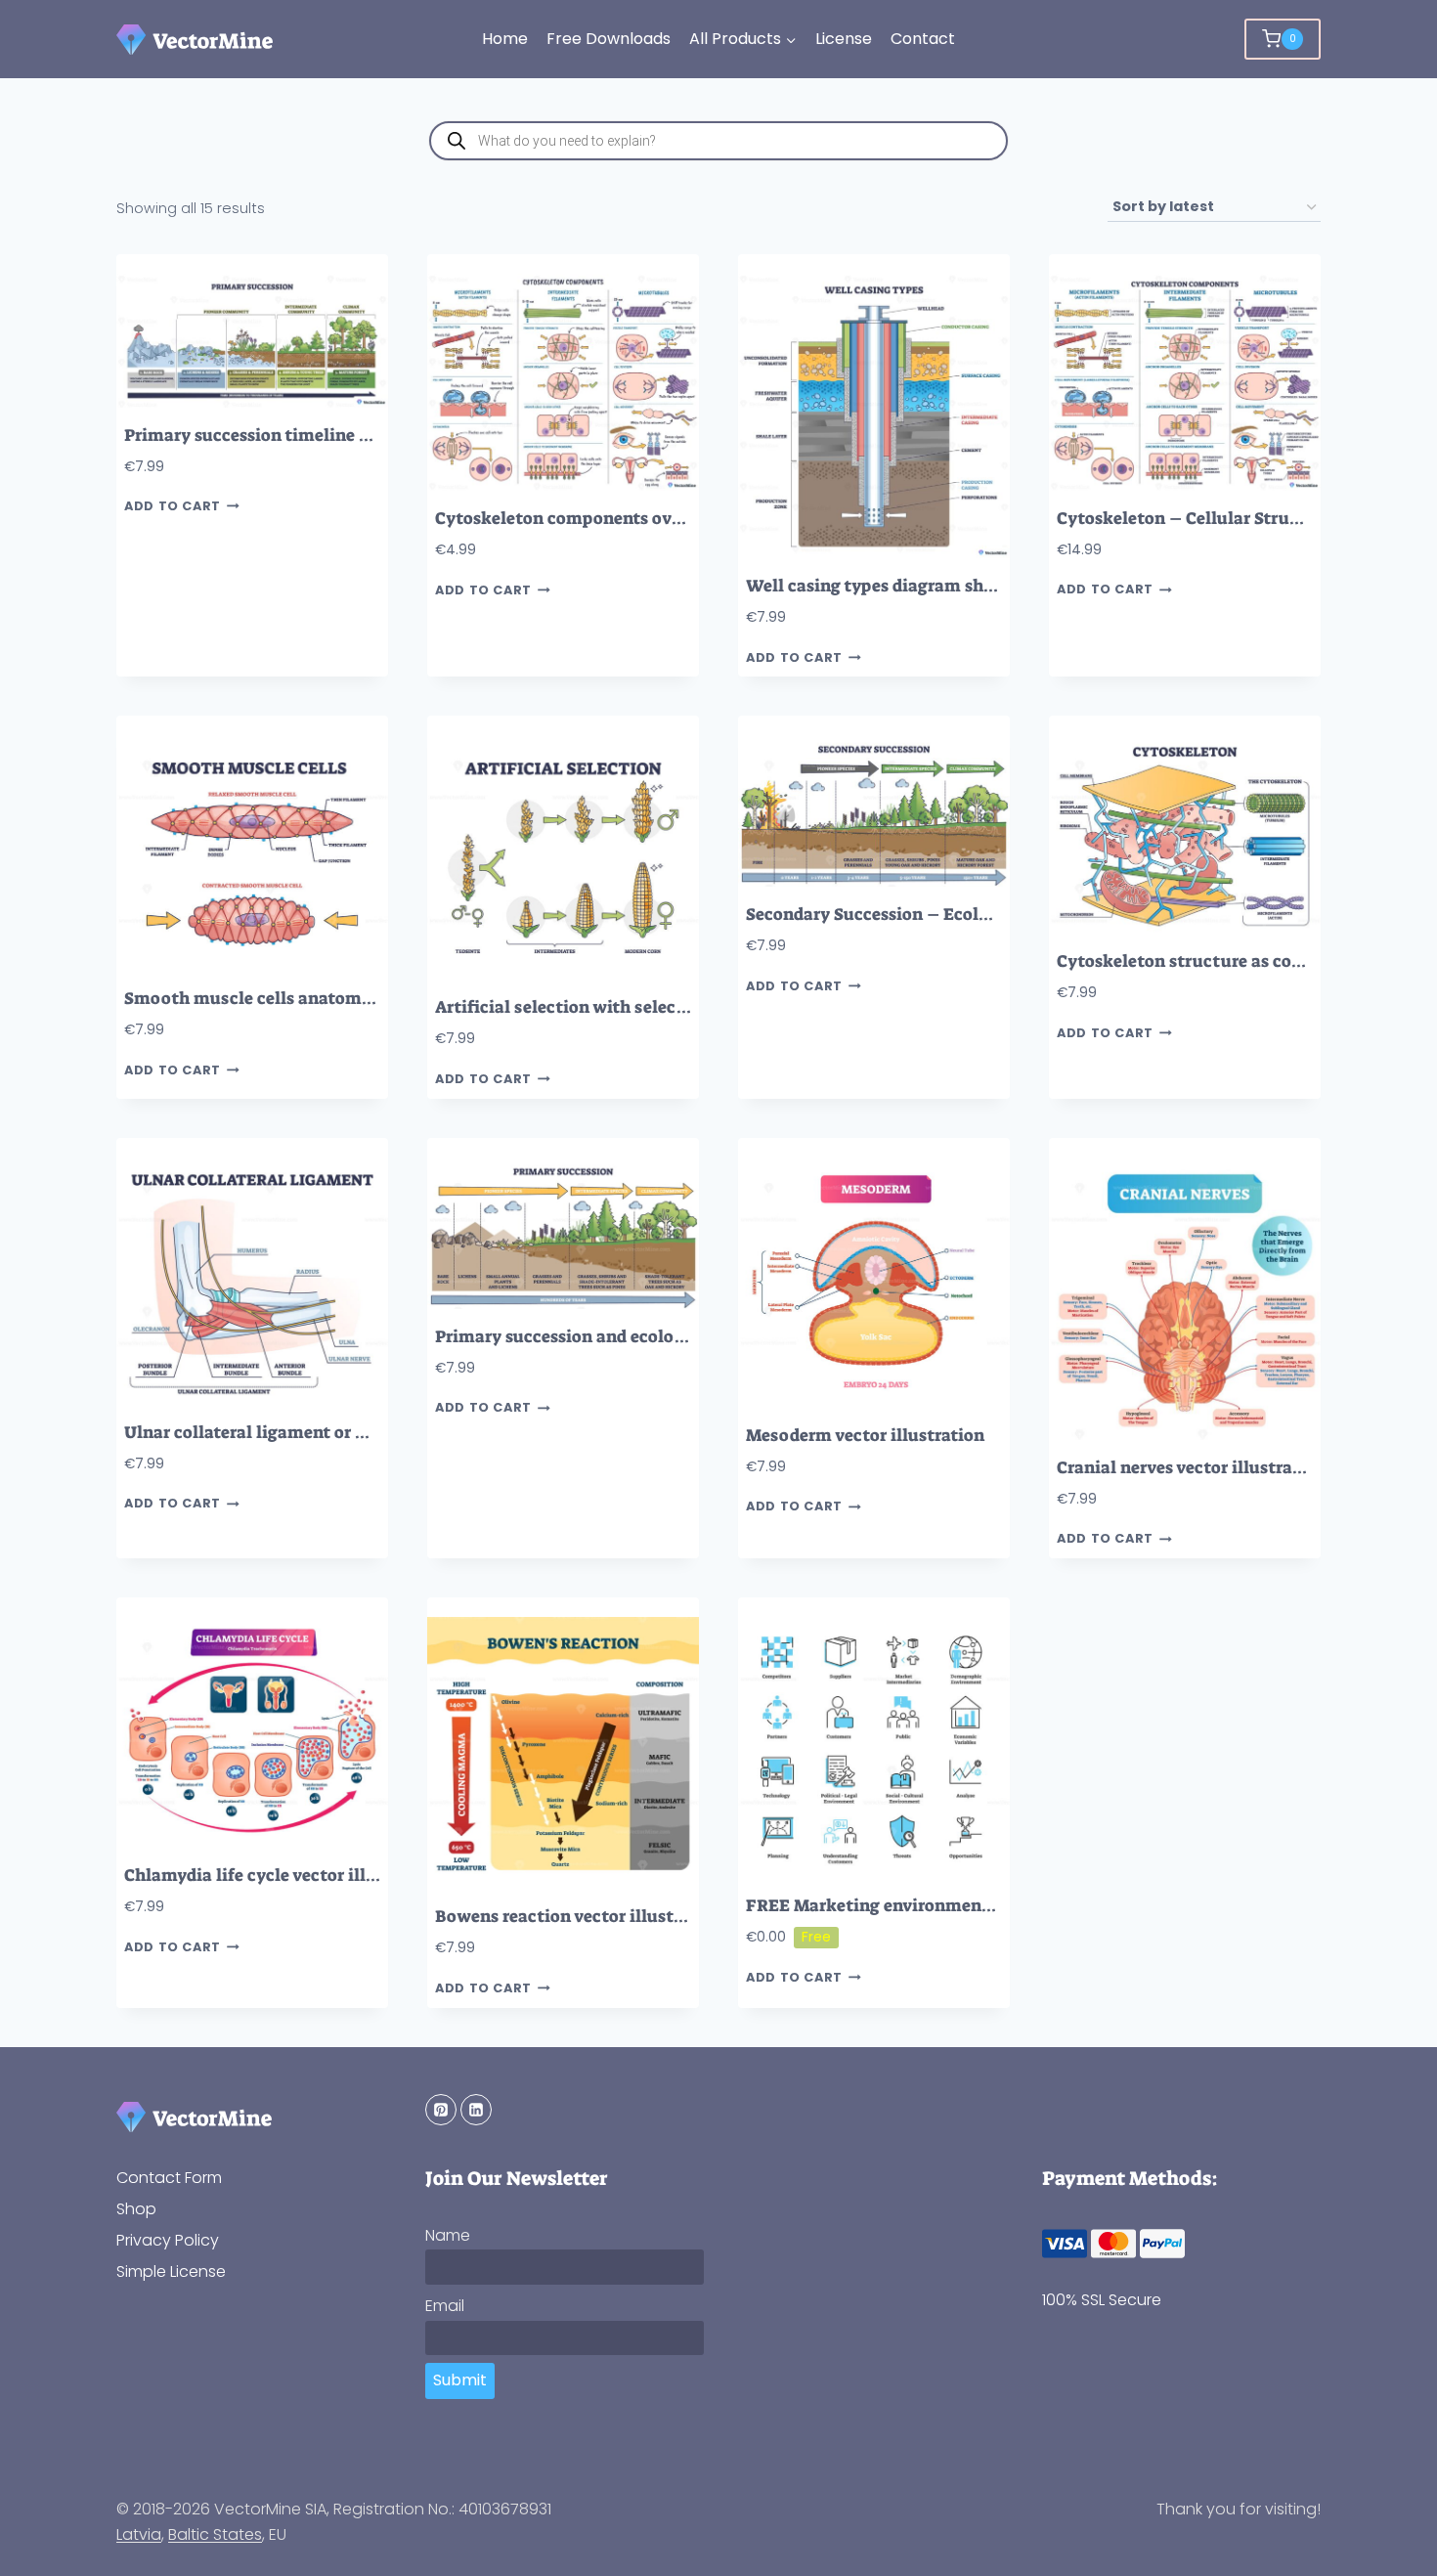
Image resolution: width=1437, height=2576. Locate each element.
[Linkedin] (476, 2110)
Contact (923, 39)
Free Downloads (609, 39)
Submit (460, 2380)
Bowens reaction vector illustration (579, 1917)
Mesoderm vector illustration (865, 1436)
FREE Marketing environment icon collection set (944, 1906)
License (844, 39)
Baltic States (215, 2534)
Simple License (171, 2271)
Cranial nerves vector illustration (1191, 1468)
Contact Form (169, 2178)
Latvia (139, 2534)
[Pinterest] (441, 2110)
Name (448, 2235)
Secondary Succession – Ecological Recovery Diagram (964, 915)
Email (445, 2306)
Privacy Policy (168, 2240)
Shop (136, 2209)
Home (505, 39)
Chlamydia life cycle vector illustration (283, 1876)
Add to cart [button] (173, 506)
